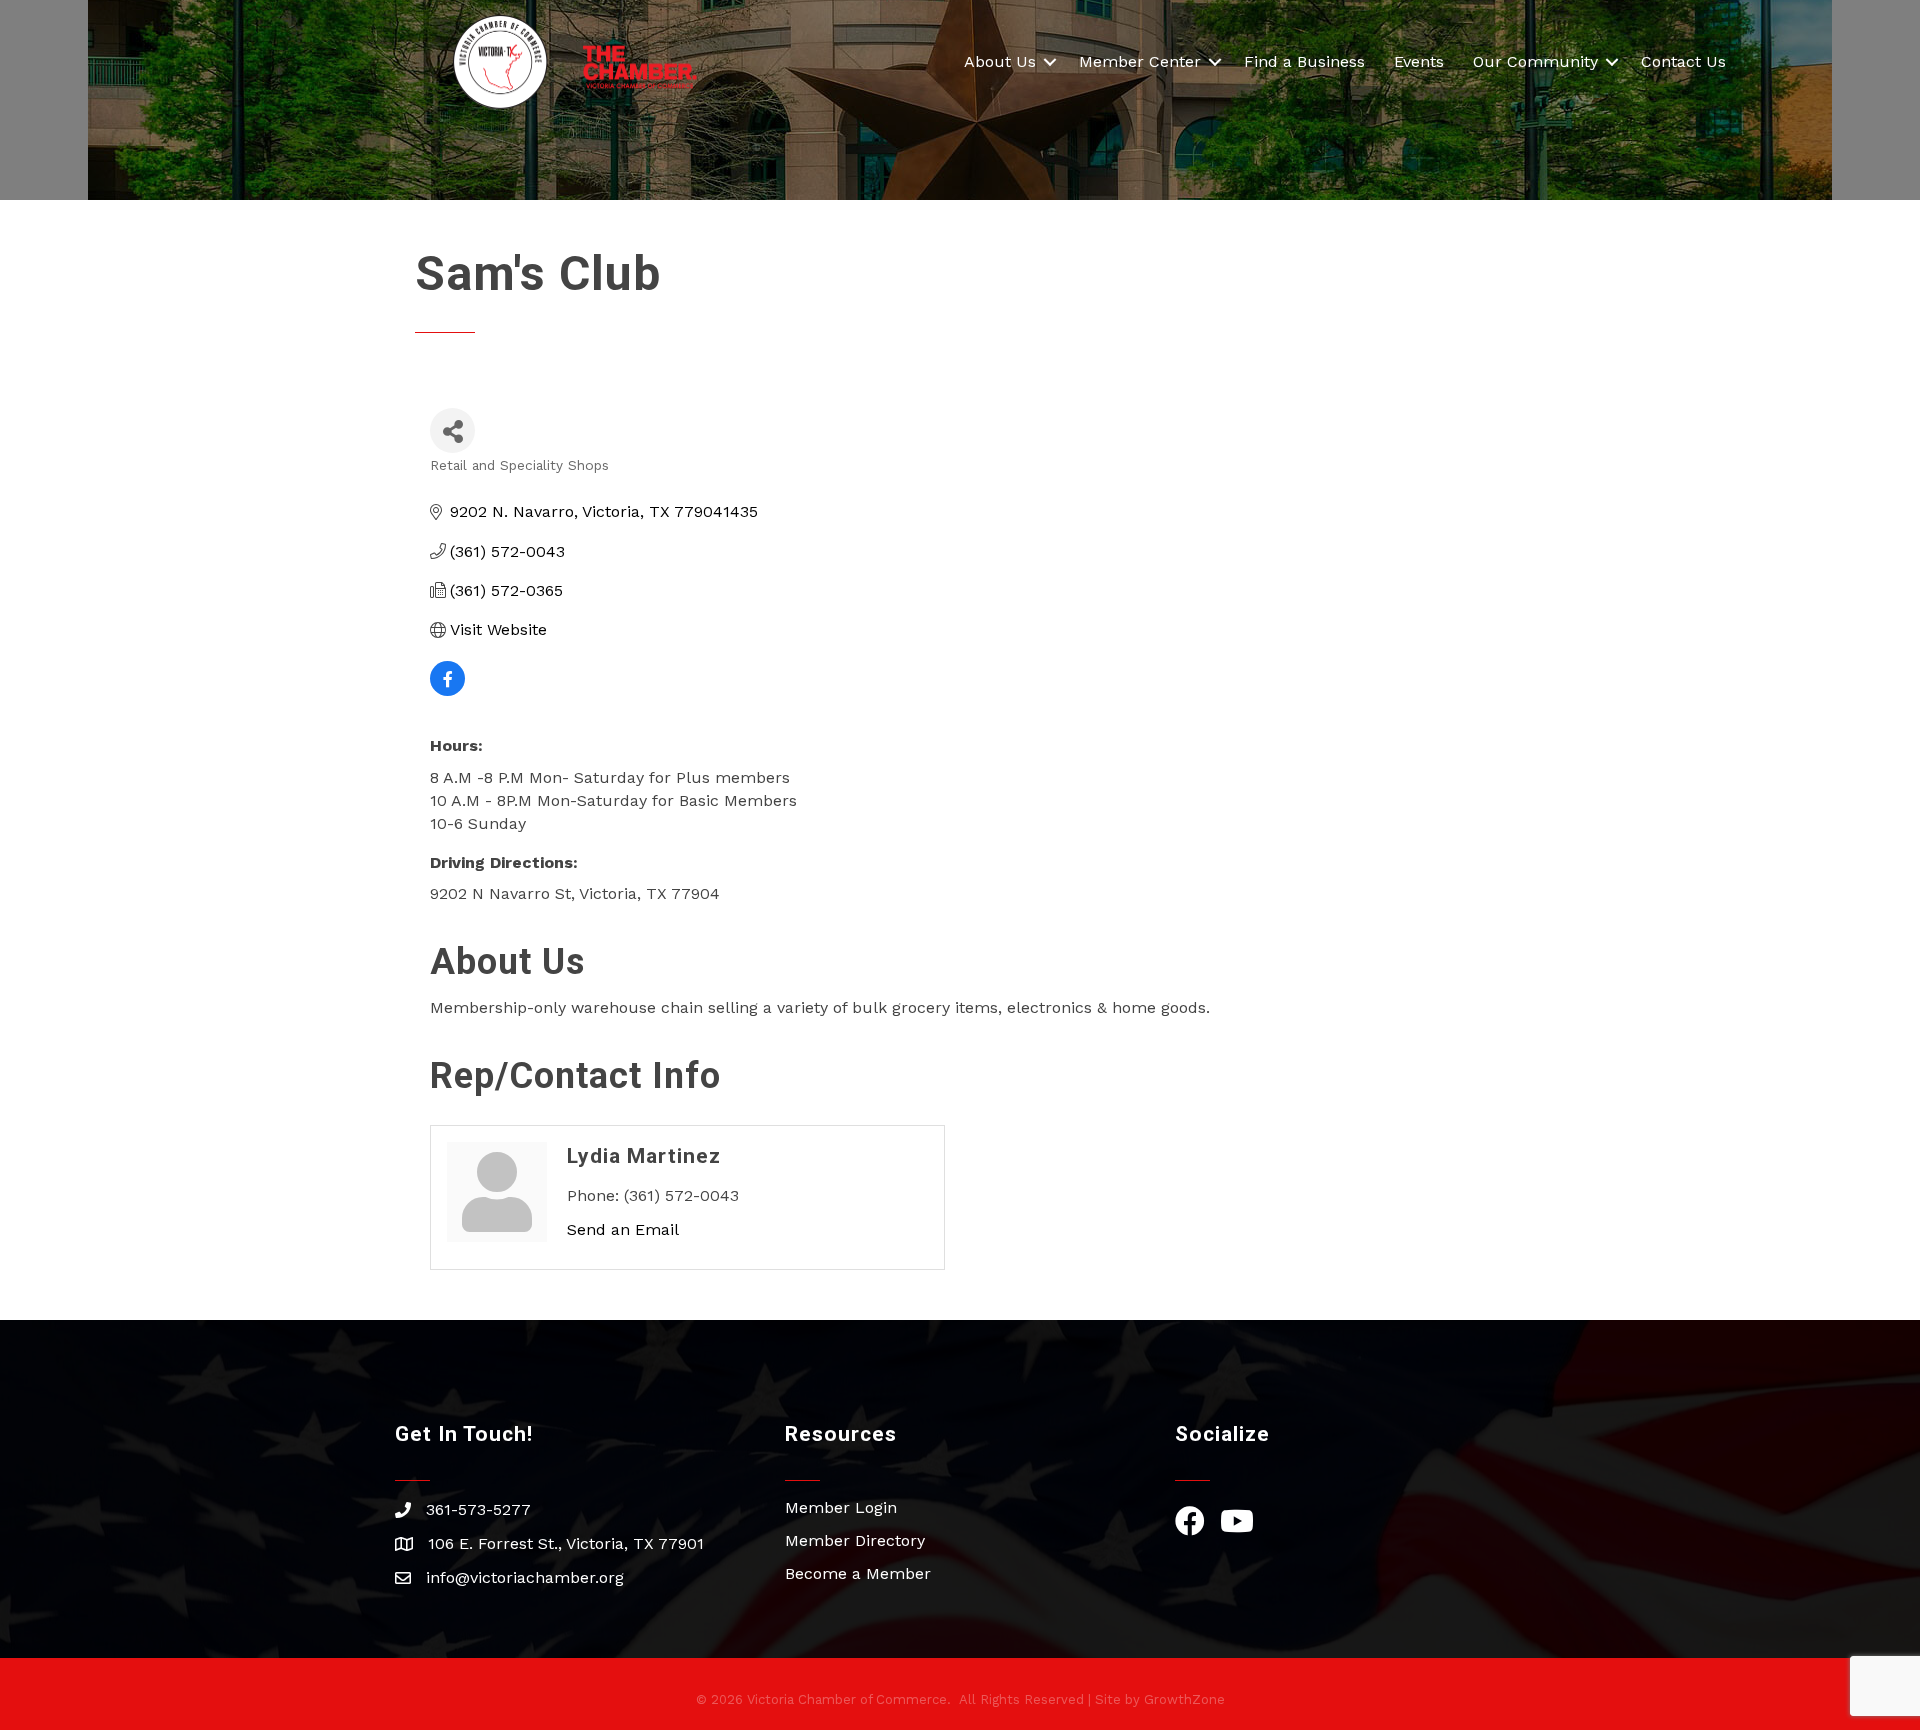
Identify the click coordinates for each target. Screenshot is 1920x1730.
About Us (1000, 61)
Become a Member (858, 1573)
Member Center (1140, 61)
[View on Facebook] (447, 690)
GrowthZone (1184, 1699)
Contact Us (1683, 61)
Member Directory (855, 1540)
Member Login (841, 1507)
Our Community (1535, 61)
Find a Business (1304, 61)
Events (1419, 61)
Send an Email (623, 1229)
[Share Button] (452, 430)
